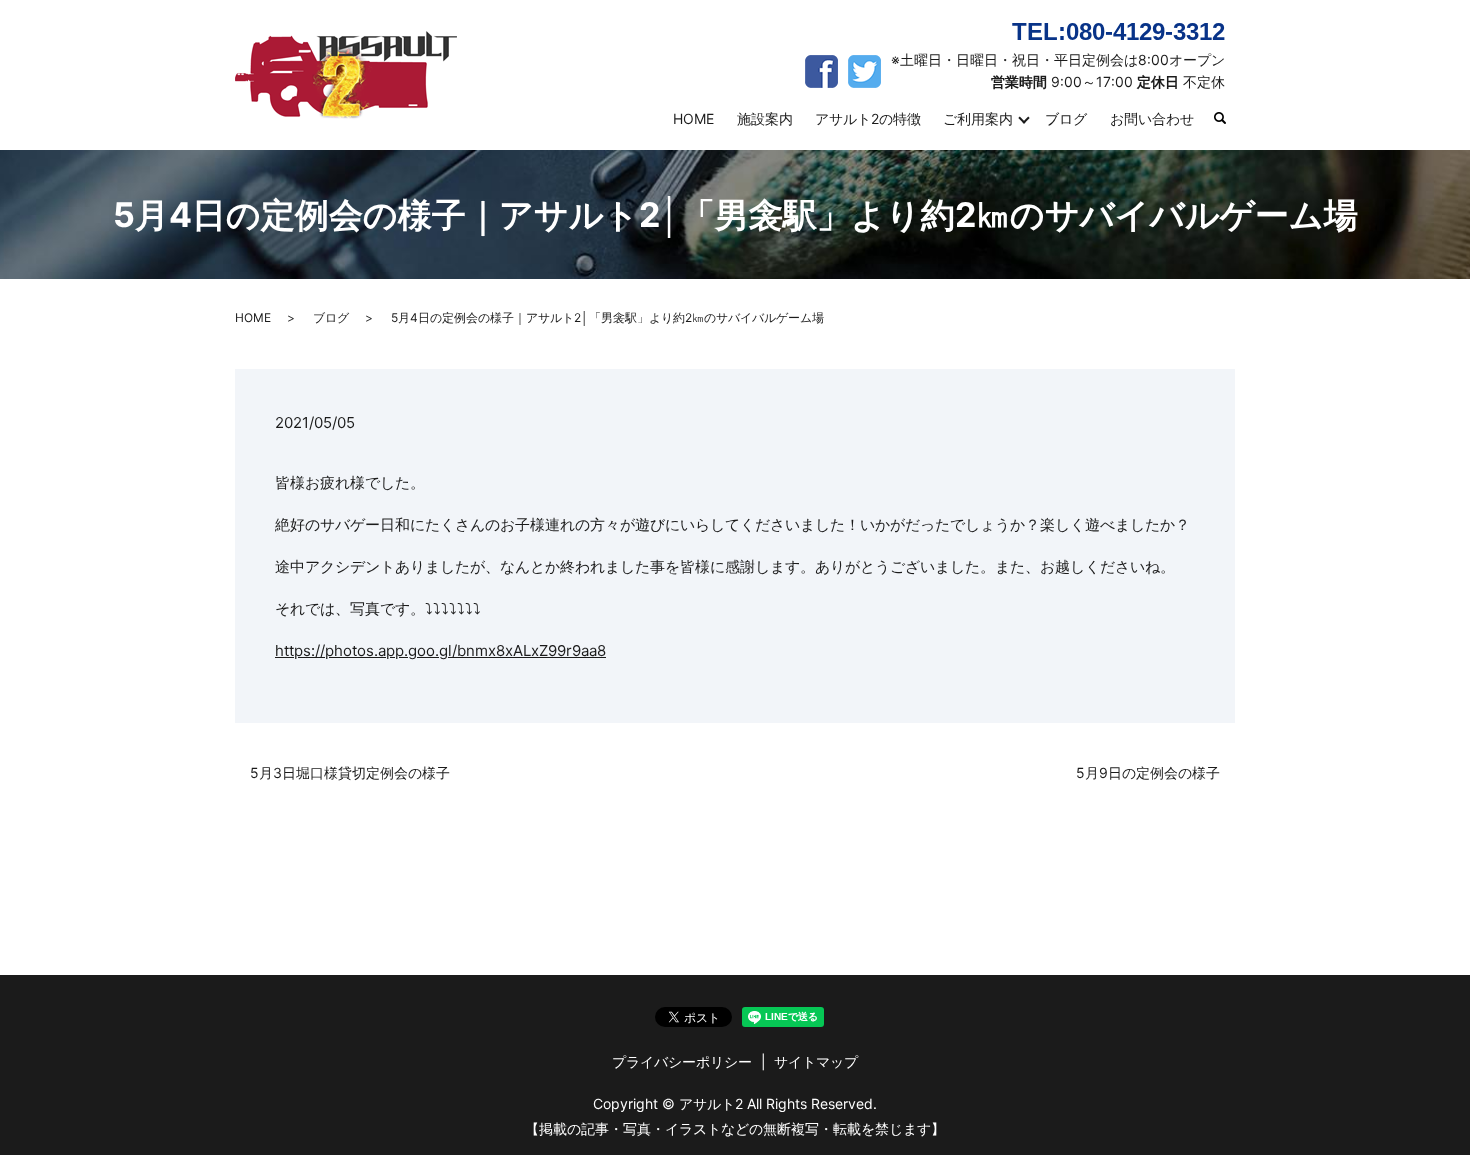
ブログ (1066, 118)
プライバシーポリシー (682, 1061)
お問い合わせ (1152, 118)
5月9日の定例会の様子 (1148, 772)
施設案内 (765, 118)
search (1229, 119)
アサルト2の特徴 (868, 118)
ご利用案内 (978, 118)
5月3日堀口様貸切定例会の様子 (350, 772)
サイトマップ (816, 1061)
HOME (693, 118)
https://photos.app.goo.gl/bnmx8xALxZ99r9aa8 (440, 650)
